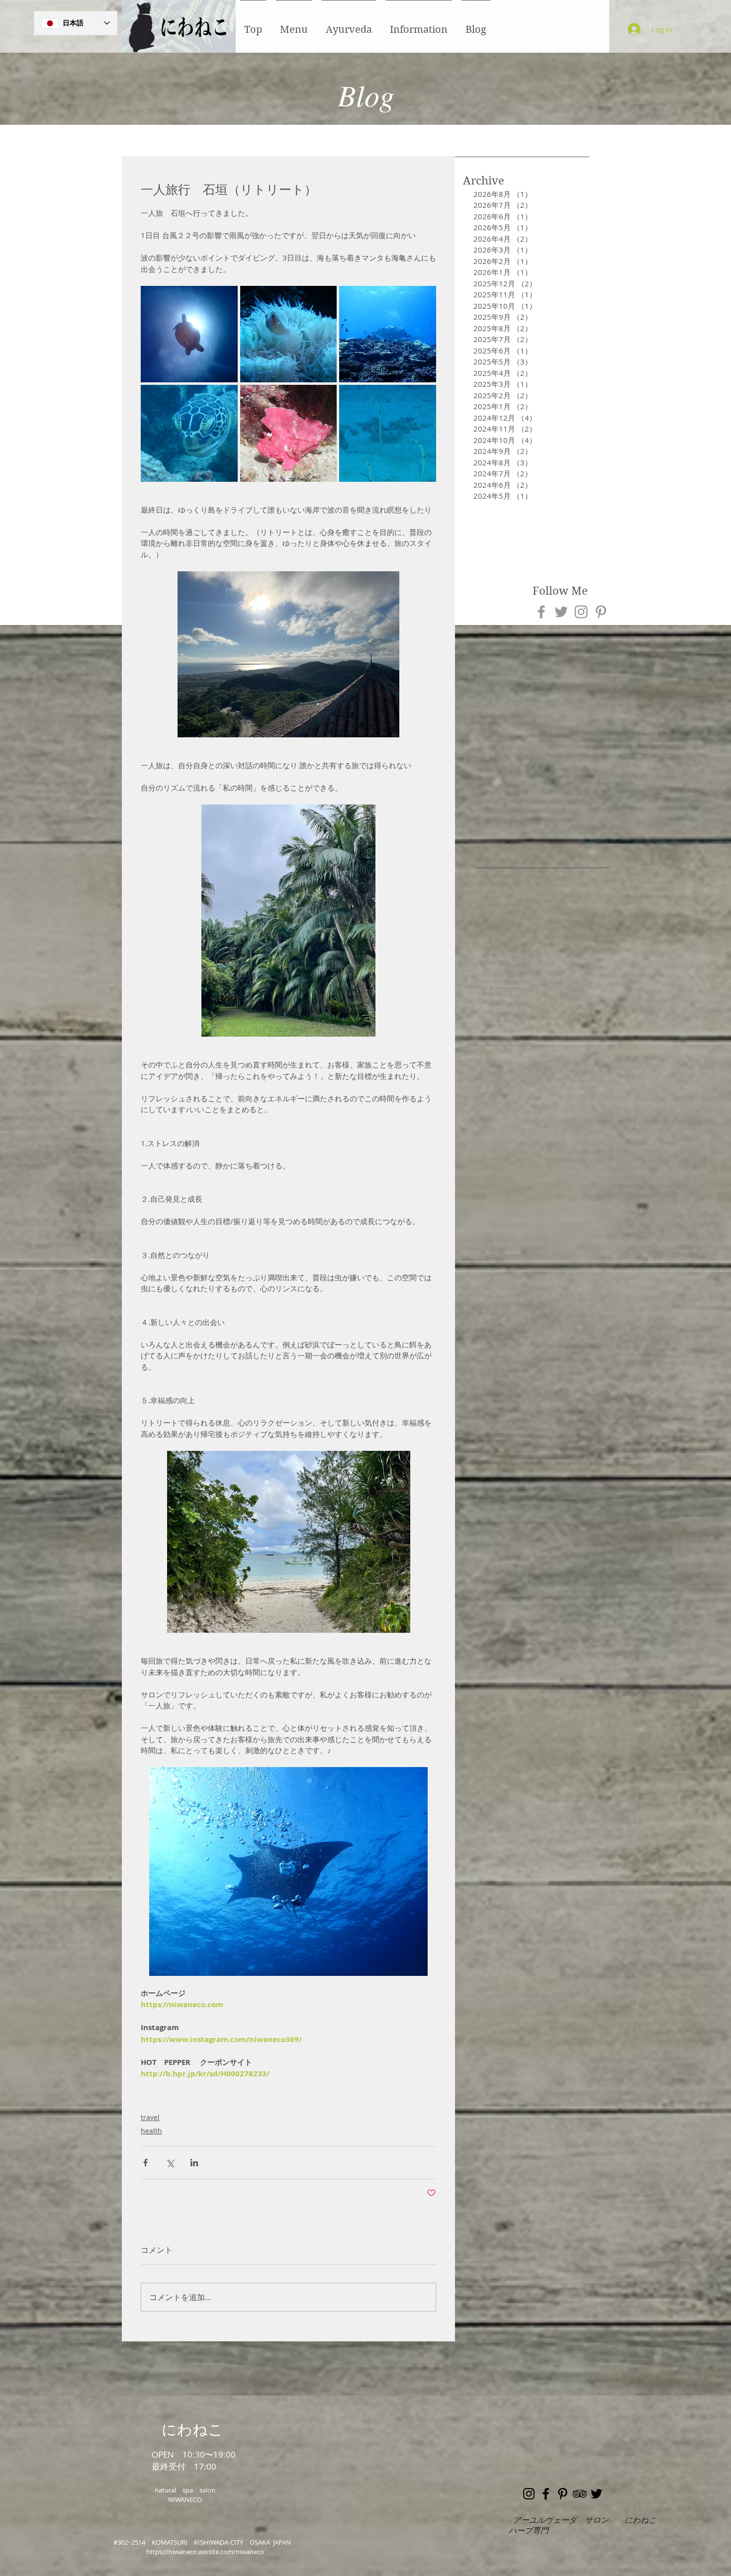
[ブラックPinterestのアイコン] (563, 2494)
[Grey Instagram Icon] (581, 612)
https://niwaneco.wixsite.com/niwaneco (205, 2552)
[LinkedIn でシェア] (194, 2163)
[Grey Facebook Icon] (541, 612)
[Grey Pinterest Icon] (601, 612)
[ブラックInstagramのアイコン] (529, 2494)
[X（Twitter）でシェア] (170, 2163)
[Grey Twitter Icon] (561, 612)
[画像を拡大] (189, 334)
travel (150, 2117)
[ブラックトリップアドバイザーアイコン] (580, 2494)
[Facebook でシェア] (145, 2163)
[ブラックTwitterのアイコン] (596, 2494)
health (151, 2131)
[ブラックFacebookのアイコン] (546, 2494)
